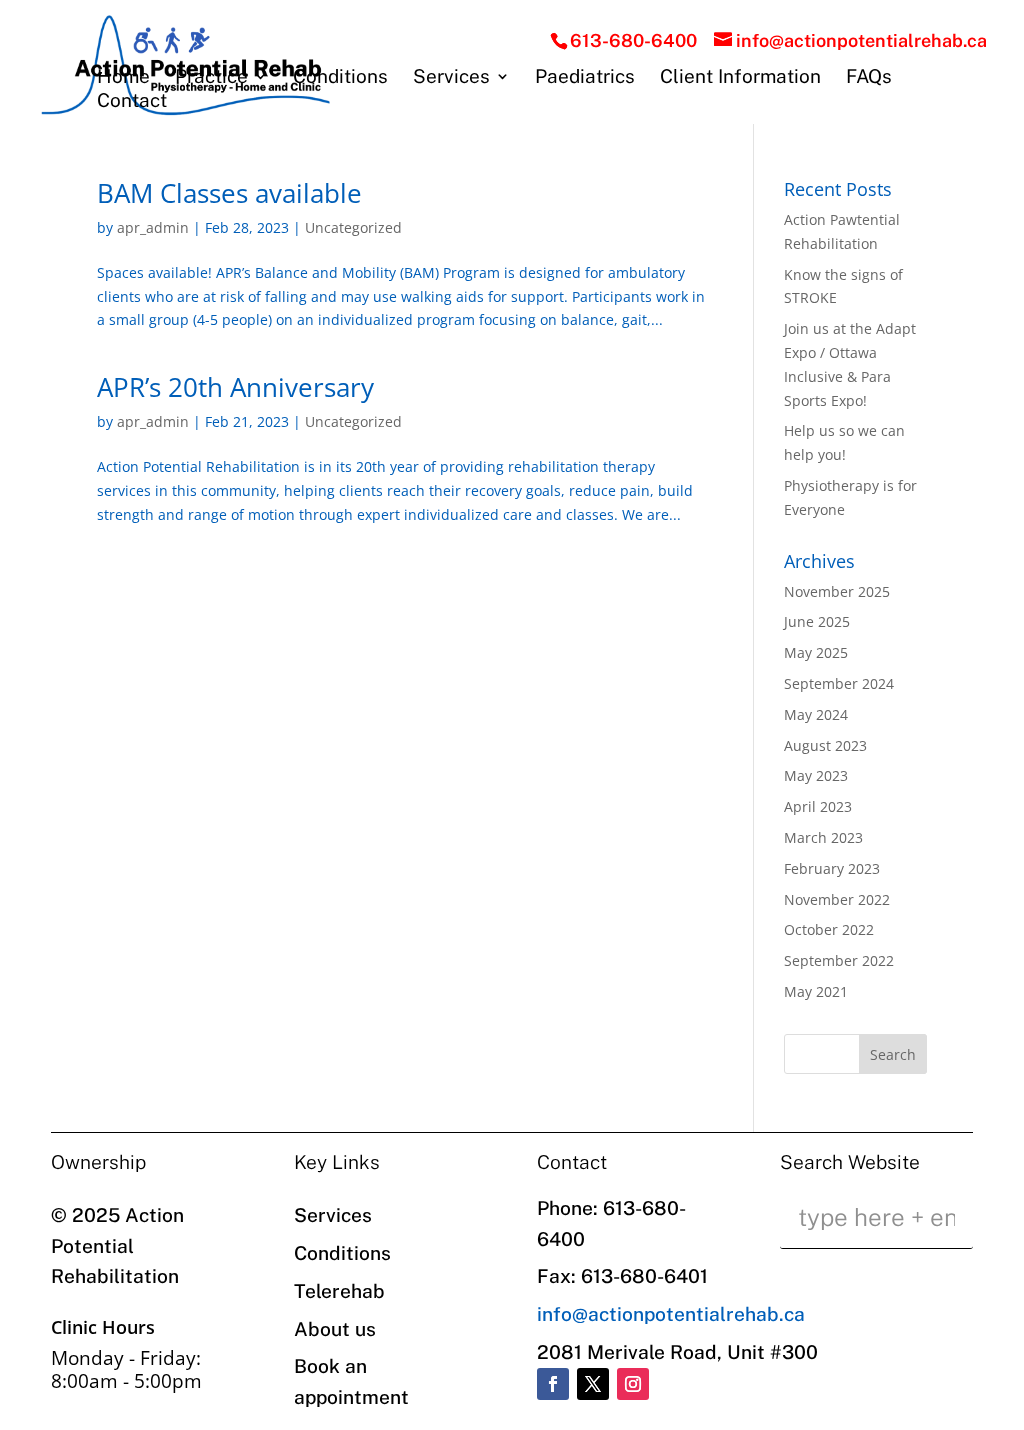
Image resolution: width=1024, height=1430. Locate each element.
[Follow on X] (593, 1384)
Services (451, 78)
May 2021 (816, 991)
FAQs (869, 78)
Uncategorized (353, 227)
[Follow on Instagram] (633, 1384)
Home (123, 78)
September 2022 (839, 960)
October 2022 (829, 929)
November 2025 (837, 591)
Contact (132, 102)
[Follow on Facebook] (553, 1384)
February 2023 (832, 868)
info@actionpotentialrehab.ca (671, 1314)
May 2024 (816, 714)
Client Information (740, 78)
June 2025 (817, 621)
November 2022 (837, 899)
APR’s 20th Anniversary (235, 387)
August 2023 (825, 745)
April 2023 (818, 806)
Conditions (340, 78)
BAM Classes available (229, 193)
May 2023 (816, 775)
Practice (211, 78)
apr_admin (153, 227)
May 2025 (816, 652)
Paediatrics (585, 78)
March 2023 (823, 837)
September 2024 (839, 683)
